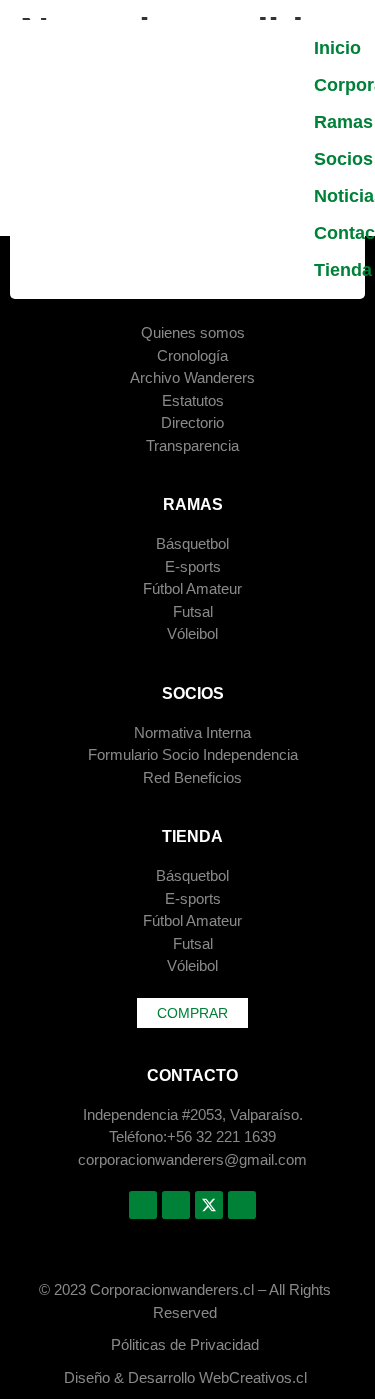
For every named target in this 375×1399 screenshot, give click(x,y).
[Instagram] (176, 1205)
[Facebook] (143, 1205)
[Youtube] (242, 1205)
